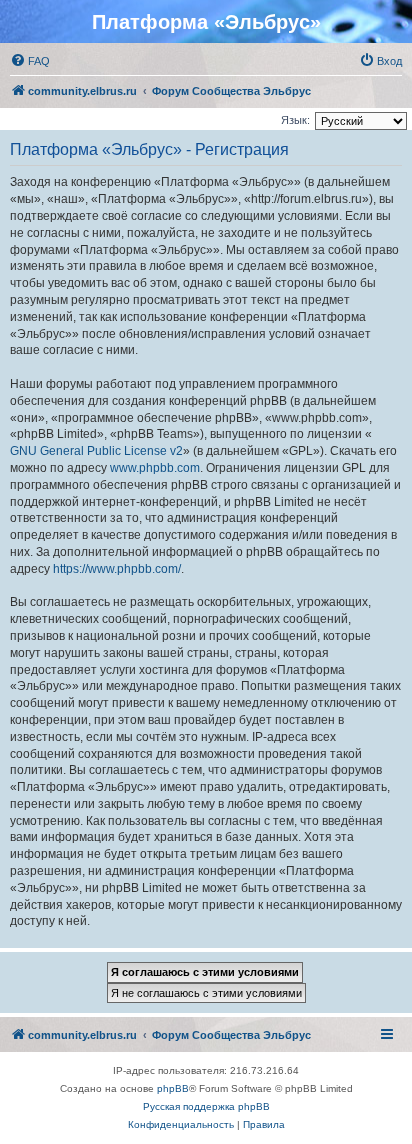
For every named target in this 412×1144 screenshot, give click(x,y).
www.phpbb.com (155, 468)
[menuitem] (30, 61)
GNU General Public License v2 (96, 451)
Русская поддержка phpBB (206, 1106)
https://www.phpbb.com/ (117, 569)
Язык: (295, 120)
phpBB (173, 1088)
